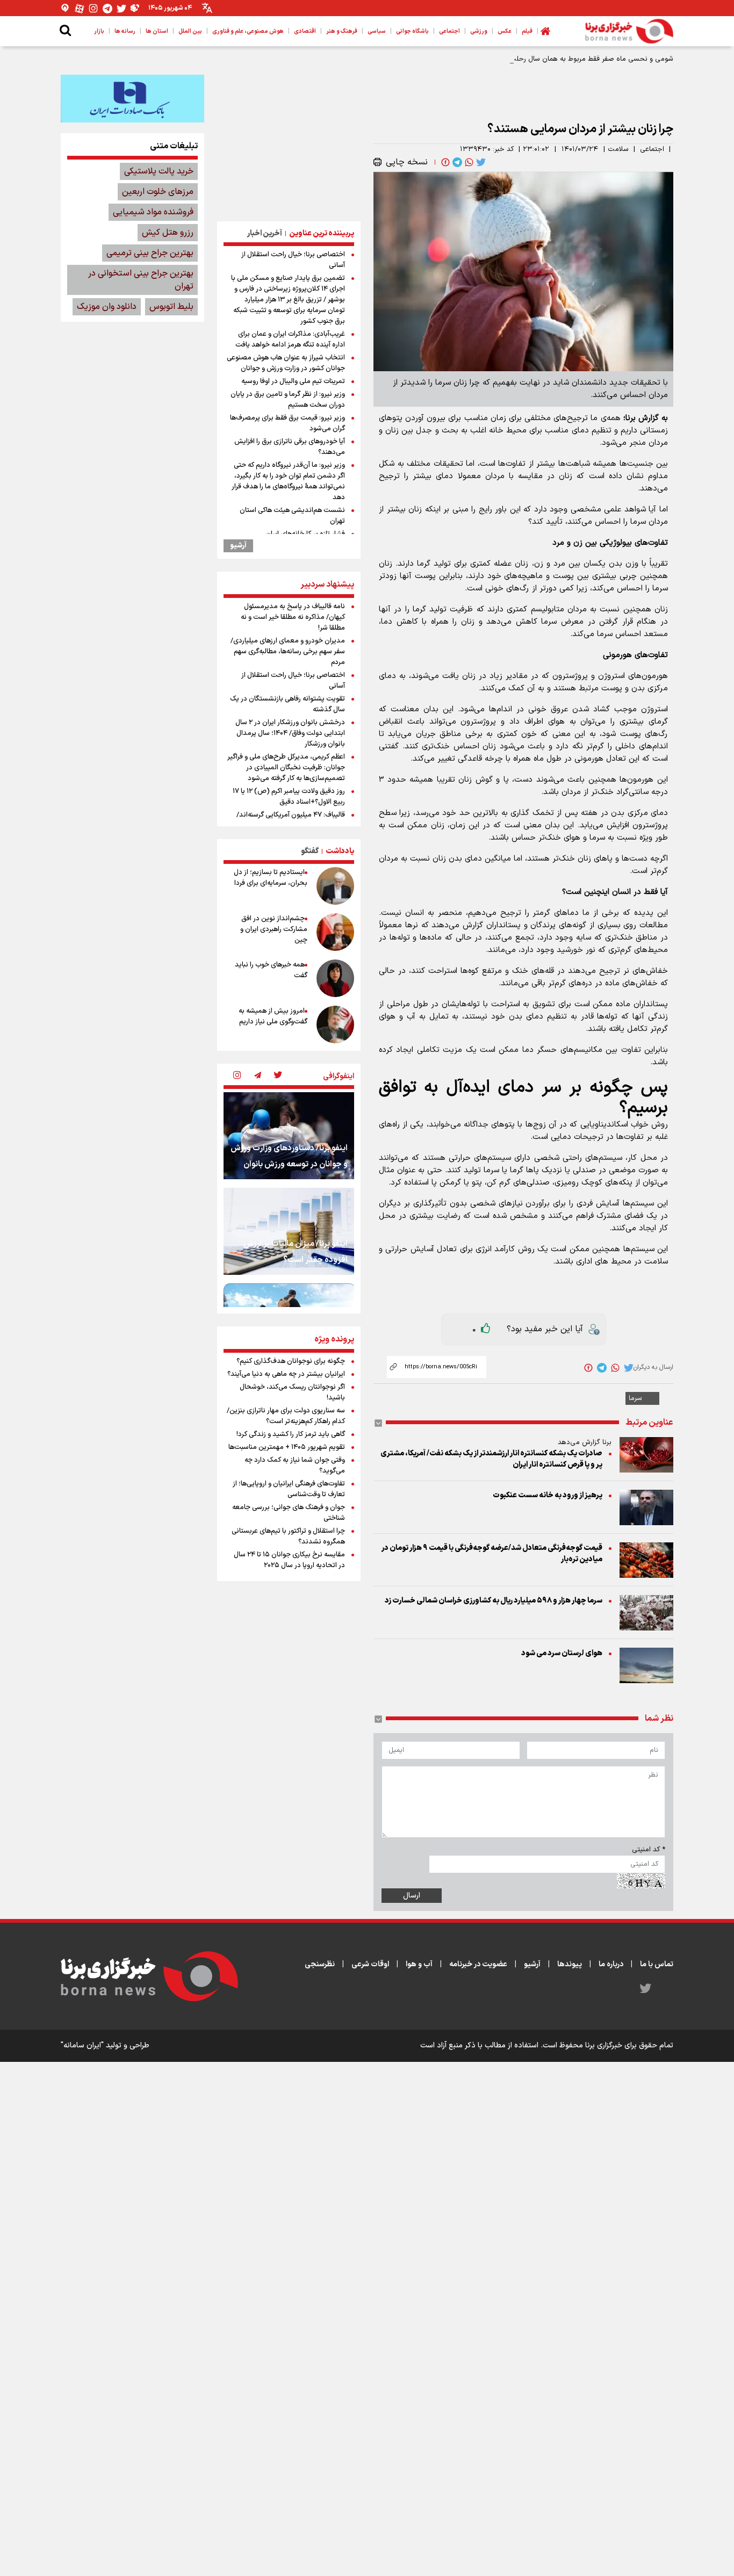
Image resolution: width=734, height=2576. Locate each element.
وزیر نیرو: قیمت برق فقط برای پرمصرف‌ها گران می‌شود (287, 423)
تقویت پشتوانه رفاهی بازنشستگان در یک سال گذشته (287, 704)
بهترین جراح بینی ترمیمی (150, 253)
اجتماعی (652, 149)
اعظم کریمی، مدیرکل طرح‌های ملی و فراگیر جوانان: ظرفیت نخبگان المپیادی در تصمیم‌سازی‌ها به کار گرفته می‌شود (286, 768)
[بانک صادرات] (132, 98)
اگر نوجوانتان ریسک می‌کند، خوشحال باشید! (292, 1392)
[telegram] (456, 162)
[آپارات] (80, 8)
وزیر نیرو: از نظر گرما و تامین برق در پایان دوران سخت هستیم (288, 400)
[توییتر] (121, 8)
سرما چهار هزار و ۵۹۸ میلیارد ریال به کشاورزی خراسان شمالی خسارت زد (494, 1601)
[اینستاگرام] (93, 8)
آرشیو (238, 546)
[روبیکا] (135, 8)
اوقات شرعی (370, 1964)
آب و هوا (419, 1964)
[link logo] (629, 31)
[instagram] (237, 1076)
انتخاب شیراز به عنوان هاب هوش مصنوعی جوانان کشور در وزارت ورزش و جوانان (286, 363)
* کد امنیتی (649, 1850)
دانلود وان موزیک (107, 307)
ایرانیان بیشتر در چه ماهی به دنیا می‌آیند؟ (286, 1374)
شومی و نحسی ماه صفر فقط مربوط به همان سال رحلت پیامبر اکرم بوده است (560, 59)
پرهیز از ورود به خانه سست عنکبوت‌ (548, 1495)
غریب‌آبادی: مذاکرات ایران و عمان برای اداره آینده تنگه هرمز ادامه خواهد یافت (290, 340)
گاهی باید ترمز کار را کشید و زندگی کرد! (291, 1434)
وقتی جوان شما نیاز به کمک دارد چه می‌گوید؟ (295, 1466)
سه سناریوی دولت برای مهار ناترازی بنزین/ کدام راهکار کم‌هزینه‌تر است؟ (286, 1416)
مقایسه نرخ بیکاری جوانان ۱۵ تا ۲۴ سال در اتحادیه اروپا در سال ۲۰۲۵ (289, 1560)
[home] (545, 31)
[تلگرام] (107, 8)
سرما (635, 1398)
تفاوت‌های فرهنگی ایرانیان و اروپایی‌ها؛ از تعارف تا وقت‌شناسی (289, 1489)
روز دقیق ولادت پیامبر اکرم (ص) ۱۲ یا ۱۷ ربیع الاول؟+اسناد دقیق (289, 797)
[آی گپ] (66, 8)
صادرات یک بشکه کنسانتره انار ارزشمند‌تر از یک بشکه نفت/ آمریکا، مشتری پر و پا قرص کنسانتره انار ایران (491, 1459)
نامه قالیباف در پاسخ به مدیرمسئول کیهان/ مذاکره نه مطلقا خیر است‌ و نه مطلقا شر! (293, 617)
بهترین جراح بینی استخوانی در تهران (141, 280)
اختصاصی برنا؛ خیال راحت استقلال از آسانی (293, 260)
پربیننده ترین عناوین (322, 233)
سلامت (618, 149)
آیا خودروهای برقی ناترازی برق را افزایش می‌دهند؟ (290, 447)
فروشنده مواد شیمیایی (153, 212)
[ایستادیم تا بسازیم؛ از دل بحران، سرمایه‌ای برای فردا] (335, 886)
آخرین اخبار (265, 233)
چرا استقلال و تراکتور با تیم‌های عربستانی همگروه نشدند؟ (288, 1536)
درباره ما (611, 1964)
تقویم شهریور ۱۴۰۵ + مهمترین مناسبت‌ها (287, 1447)
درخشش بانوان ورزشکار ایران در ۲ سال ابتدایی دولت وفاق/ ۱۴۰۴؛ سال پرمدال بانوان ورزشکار (290, 733)
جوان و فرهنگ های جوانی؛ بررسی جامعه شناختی (289, 1513)
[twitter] (480, 162)
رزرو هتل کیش (168, 233)
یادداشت (340, 851)
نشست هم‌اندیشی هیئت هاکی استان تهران (292, 516)
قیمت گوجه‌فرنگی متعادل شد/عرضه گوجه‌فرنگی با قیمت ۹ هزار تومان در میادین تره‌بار (492, 1554)
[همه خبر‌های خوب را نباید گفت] (335, 978)
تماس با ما (657, 1964)
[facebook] (444, 162)
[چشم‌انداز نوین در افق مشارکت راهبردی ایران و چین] (335, 932)
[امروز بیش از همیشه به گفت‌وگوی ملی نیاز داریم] (335, 1024)
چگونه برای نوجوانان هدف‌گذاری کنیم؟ (291, 1361)
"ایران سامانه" (82, 2045)
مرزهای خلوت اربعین (158, 192)
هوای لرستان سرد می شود (562, 1653)
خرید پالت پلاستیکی (159, 171)
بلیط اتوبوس (171, 307)
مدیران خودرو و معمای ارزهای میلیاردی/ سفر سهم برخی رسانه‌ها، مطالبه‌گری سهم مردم (288, 652)
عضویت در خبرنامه (478, 1964)
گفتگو (310, 851)
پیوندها (570, 1964)
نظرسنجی (320, 1964)
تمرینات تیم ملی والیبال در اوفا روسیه (293, 381)
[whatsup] (468, 162)
